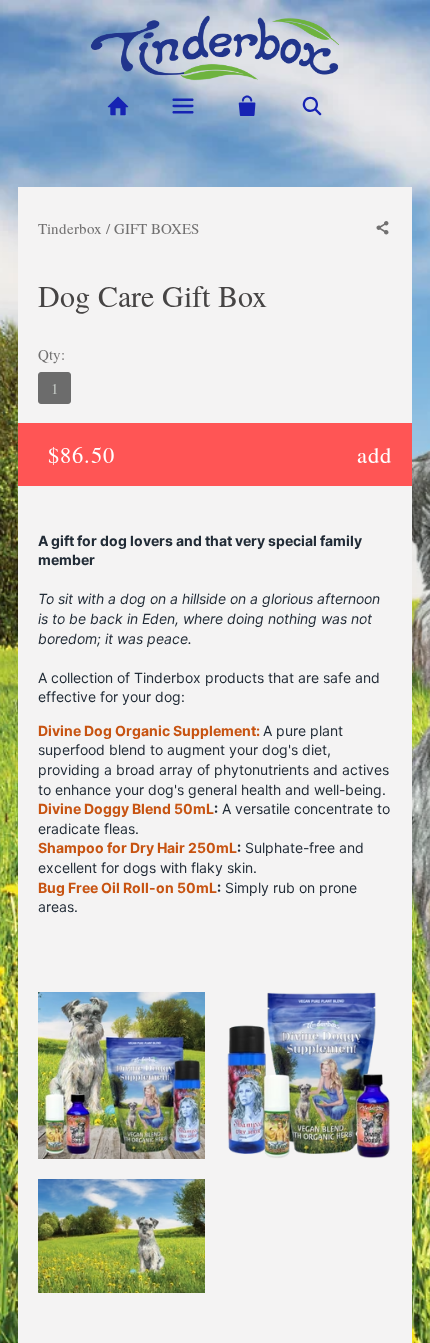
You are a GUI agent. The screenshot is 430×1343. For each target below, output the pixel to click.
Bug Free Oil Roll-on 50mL (127, 887)
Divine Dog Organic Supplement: (149, 730)
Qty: (51, 354)
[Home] (117, 106)
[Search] (312, 106)
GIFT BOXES (156, 228)
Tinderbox (70, 228)
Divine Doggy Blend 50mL (126, 808)
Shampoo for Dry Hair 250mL (137, 847)
